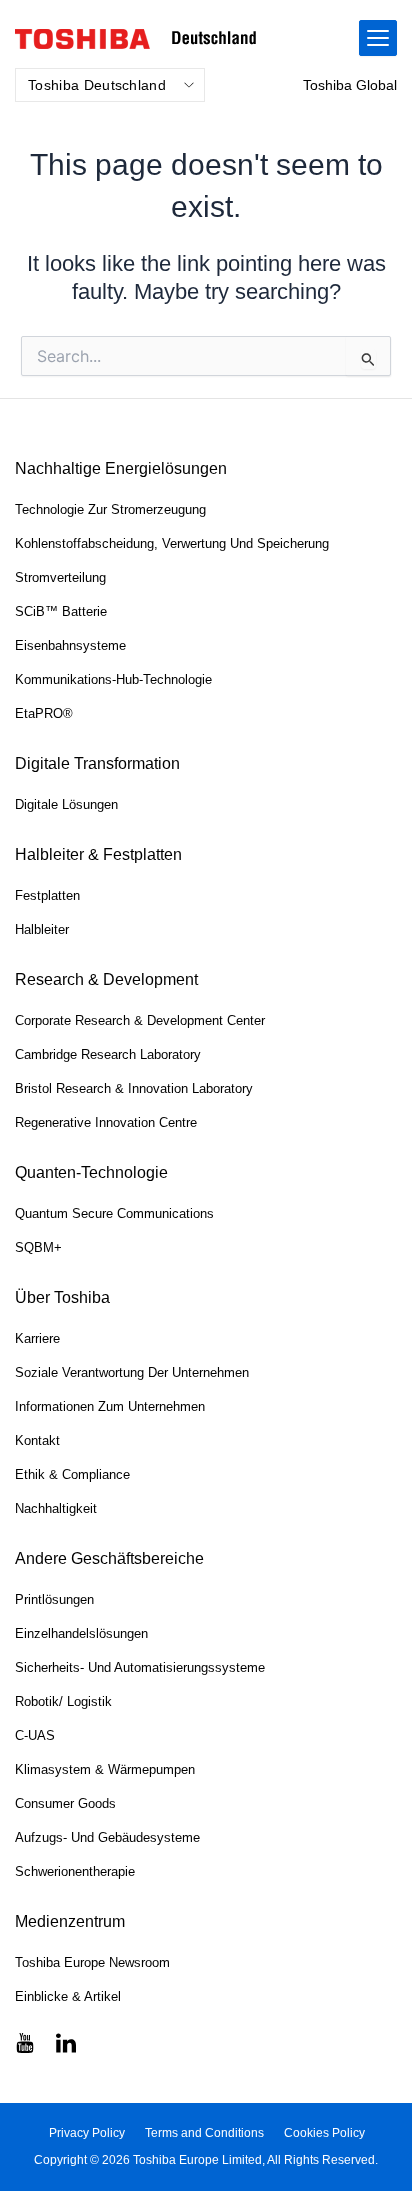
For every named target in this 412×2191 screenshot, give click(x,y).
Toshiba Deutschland (97, 85)
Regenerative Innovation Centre (106, 1122)
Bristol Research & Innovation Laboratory (134, 1088)
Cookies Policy (324, 2133)
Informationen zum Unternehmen (110, 1406)
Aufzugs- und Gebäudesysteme (107, 1837)
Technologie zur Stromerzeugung (110, 509)
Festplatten (47, 895)
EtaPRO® (44, 713)
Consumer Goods (65, 1803)
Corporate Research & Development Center (140, 1020)
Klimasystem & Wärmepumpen (105, 1769)
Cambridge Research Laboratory (108, 1054)
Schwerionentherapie (75, 1871)
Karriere (37, 1338)
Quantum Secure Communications (114, 1213)
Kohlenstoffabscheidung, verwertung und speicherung (172, 543)
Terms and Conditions (204, 2133)
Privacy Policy (87, 2133)
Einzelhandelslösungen (81, 1633)
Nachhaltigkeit (56, 1508)
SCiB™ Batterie (61, 611)
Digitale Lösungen (66, 804)
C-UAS (35, 1735)
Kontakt (37, 1440)
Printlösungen (54, 1599)
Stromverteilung (60, 577)
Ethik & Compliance (72, 1474)
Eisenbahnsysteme (70, 645)
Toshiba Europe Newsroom (92, 1962)
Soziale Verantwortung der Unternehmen (132, 1372)
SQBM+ (38, 1247)
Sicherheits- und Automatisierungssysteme (140, 1667)
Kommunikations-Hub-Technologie (113, 679)
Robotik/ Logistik (63, 1701)
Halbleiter (42, 929)
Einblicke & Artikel (68, 1996)
